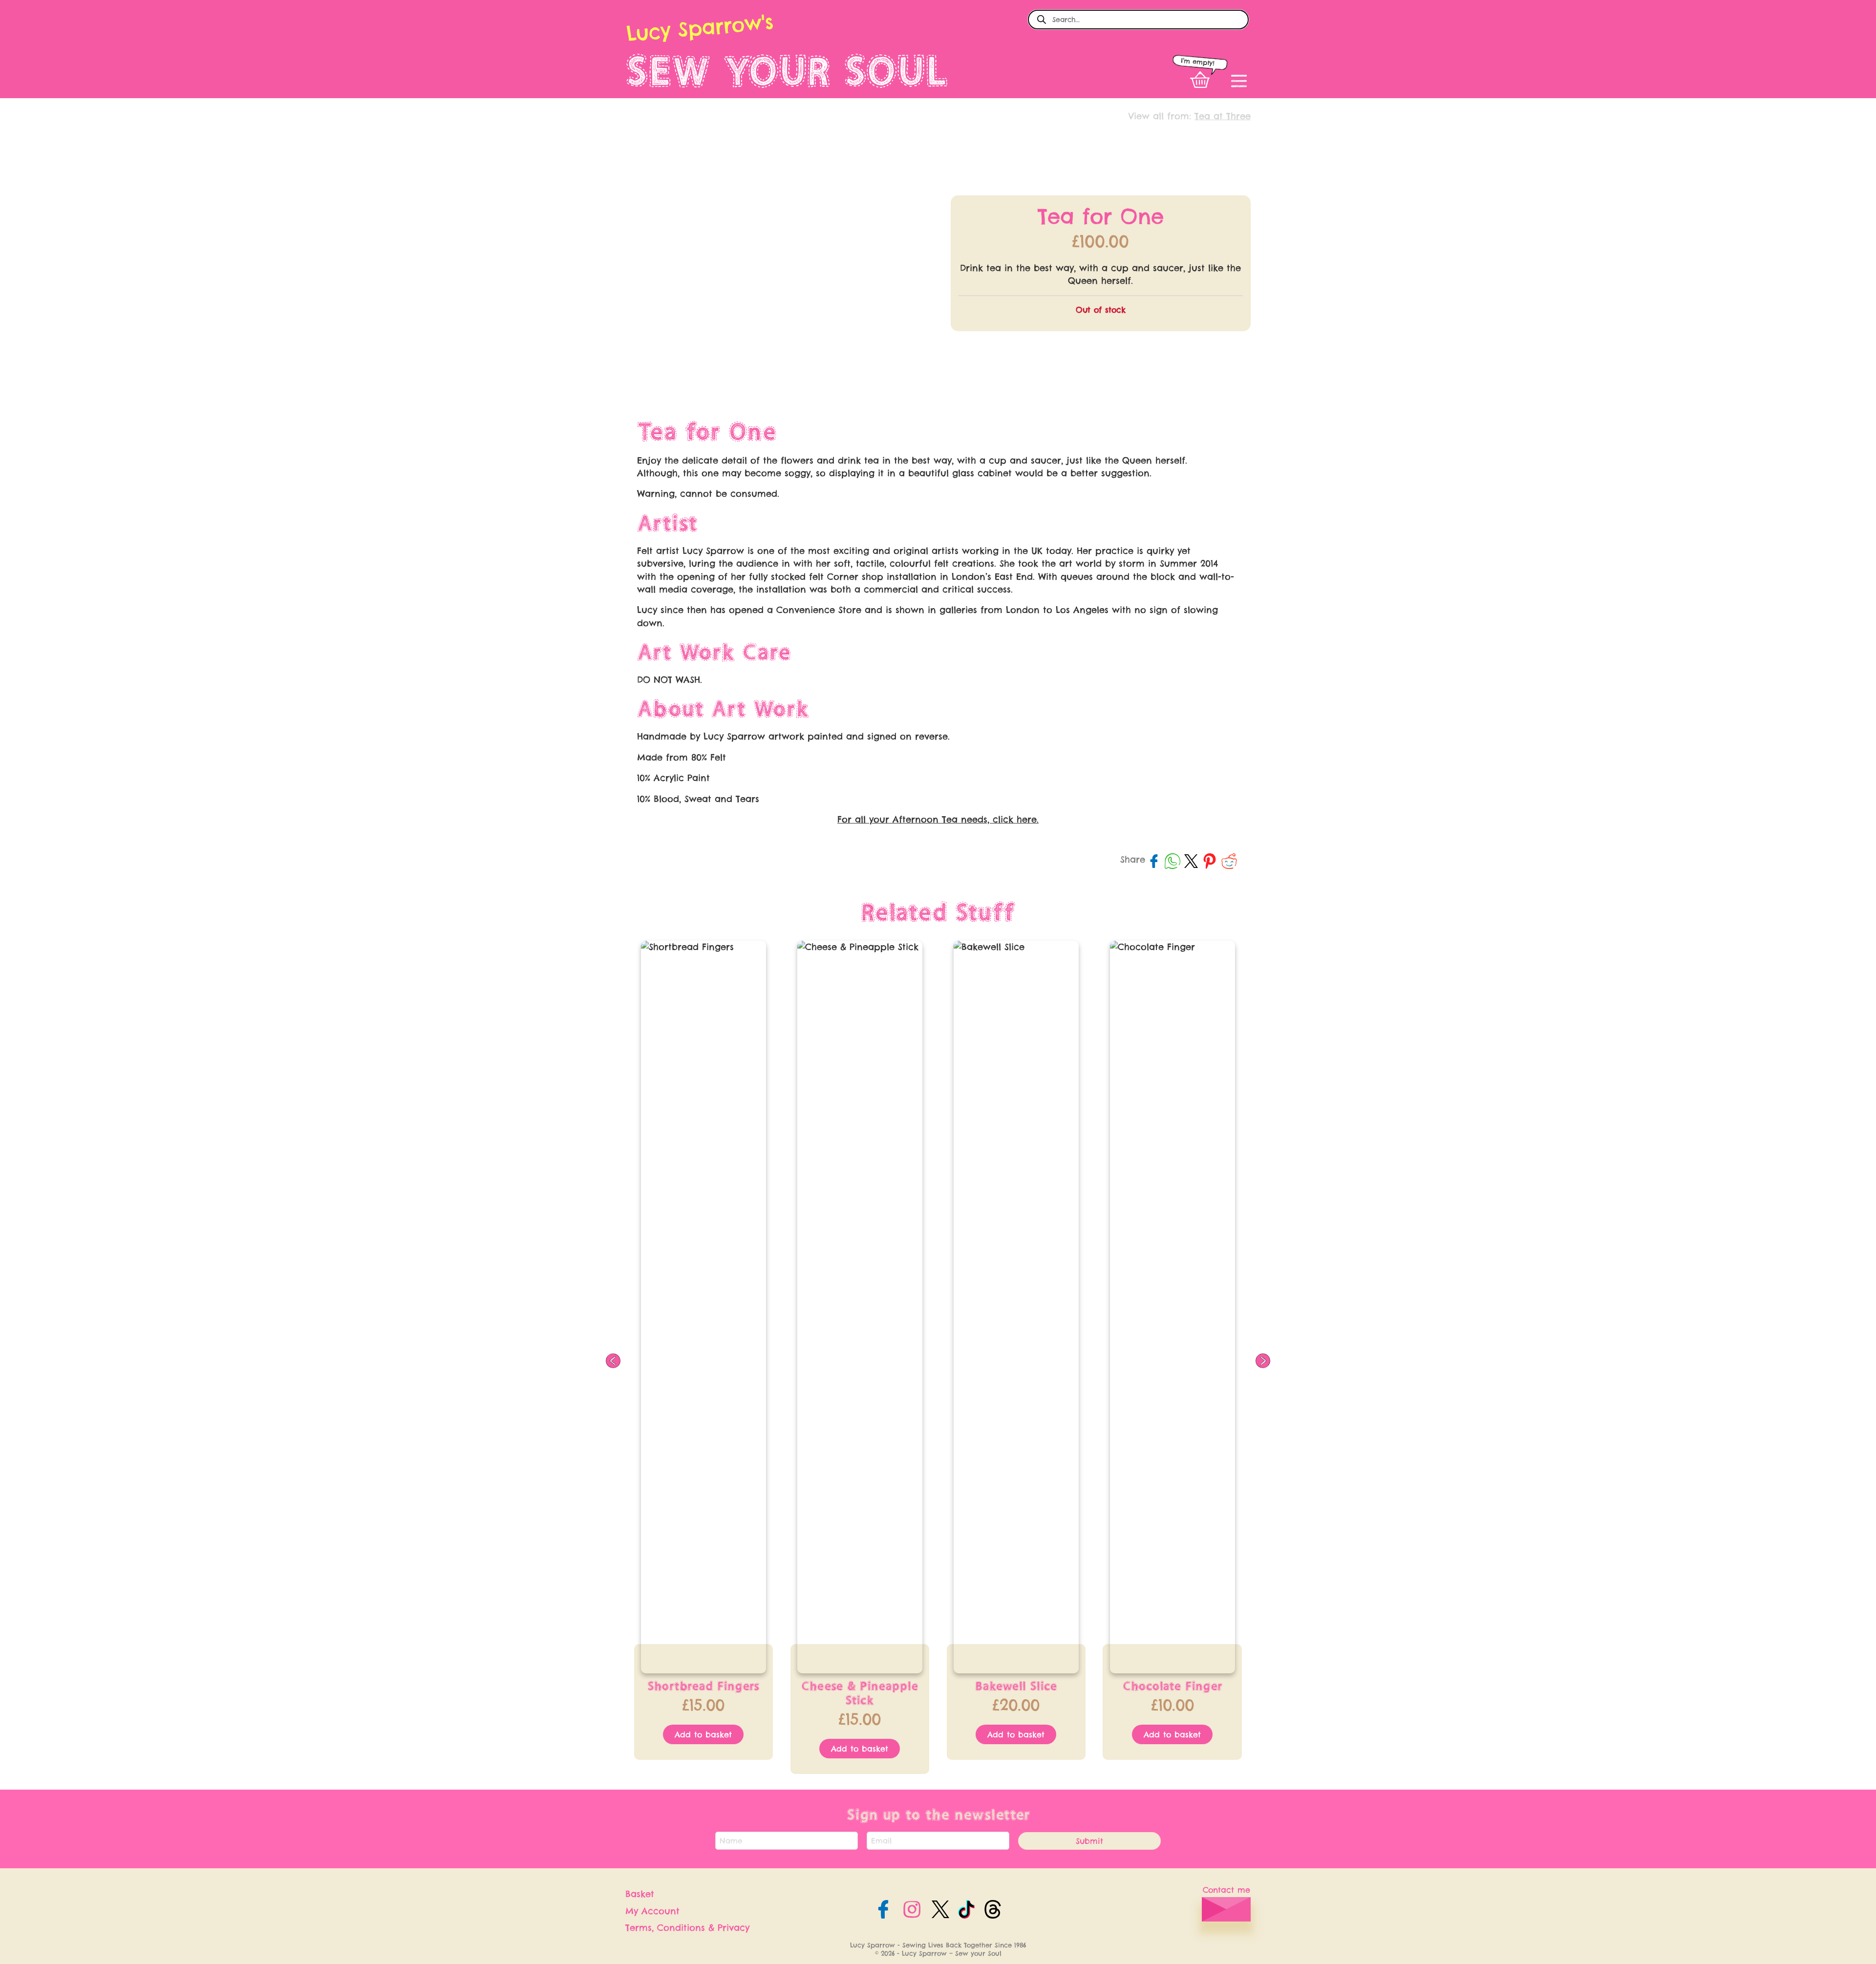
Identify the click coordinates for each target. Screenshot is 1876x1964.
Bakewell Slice (1016, 1686)
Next (1263, 1361)
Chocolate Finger (1172, 1686)
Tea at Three (1223, 116)
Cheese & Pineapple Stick (860, 1693)
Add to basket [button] (703, 1734)
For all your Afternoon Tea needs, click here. (938, 819)
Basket (640, 1894)
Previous (613, 1361)
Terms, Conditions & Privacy (687, 1928)
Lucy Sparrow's (700, 28)
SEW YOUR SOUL (787, 71)
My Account (652, 1911)
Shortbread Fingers (703, 1686)
